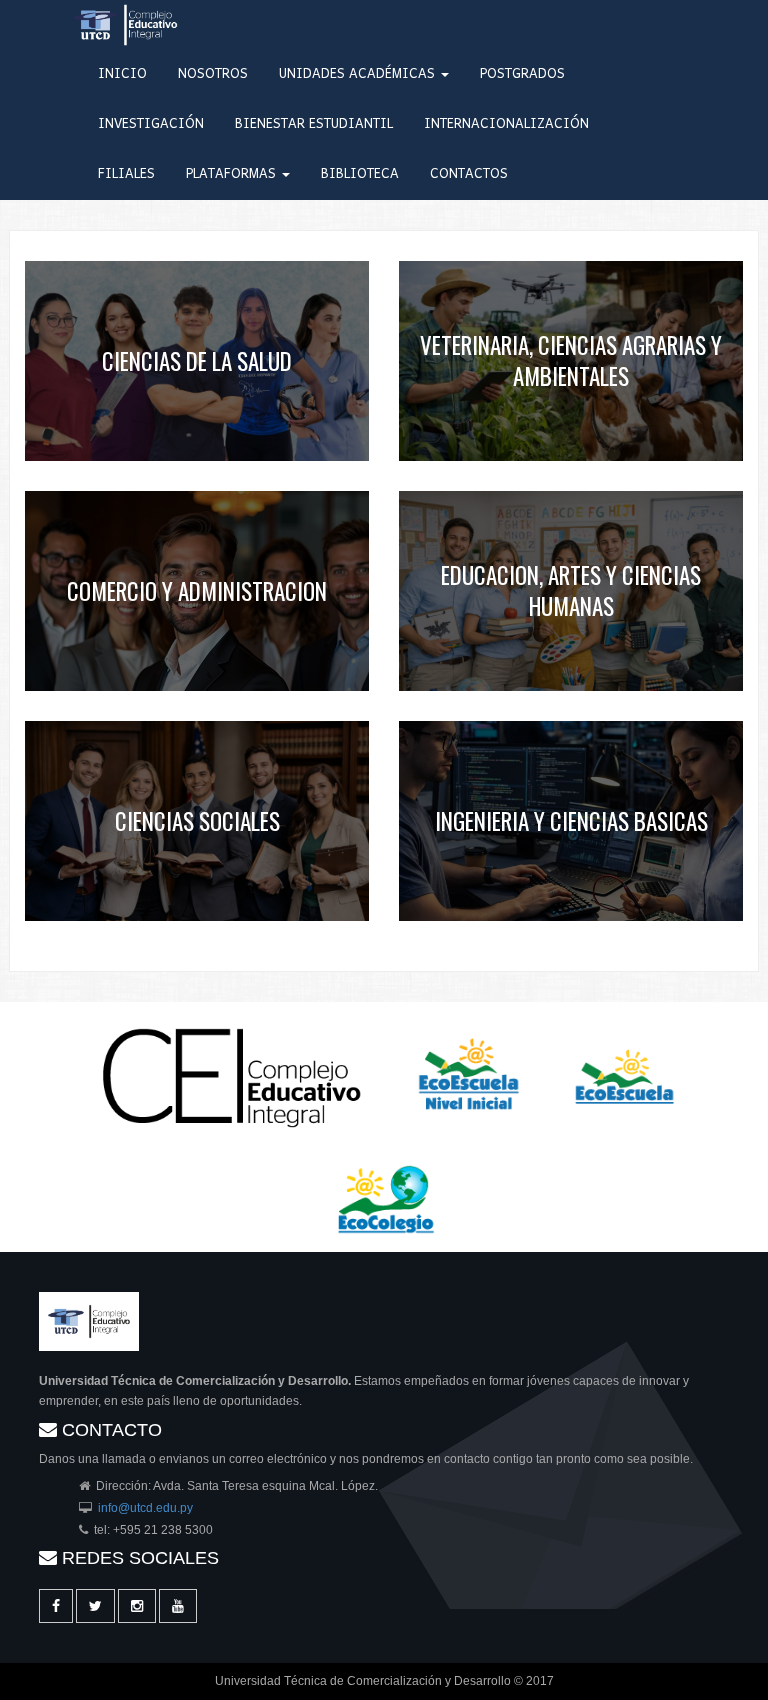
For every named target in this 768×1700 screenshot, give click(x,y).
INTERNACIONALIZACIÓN (506, 124)
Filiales (126, 174)
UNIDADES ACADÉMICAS (359, 74)
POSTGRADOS (522, 74)
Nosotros (213, 74)
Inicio (122, 74)
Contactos (469, 174)
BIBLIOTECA (360, 174)
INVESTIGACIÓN (151, 124)
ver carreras (197, 356)
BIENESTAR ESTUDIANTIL (314, 124)
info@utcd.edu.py (145, 1508)
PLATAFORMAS (233, 174)
